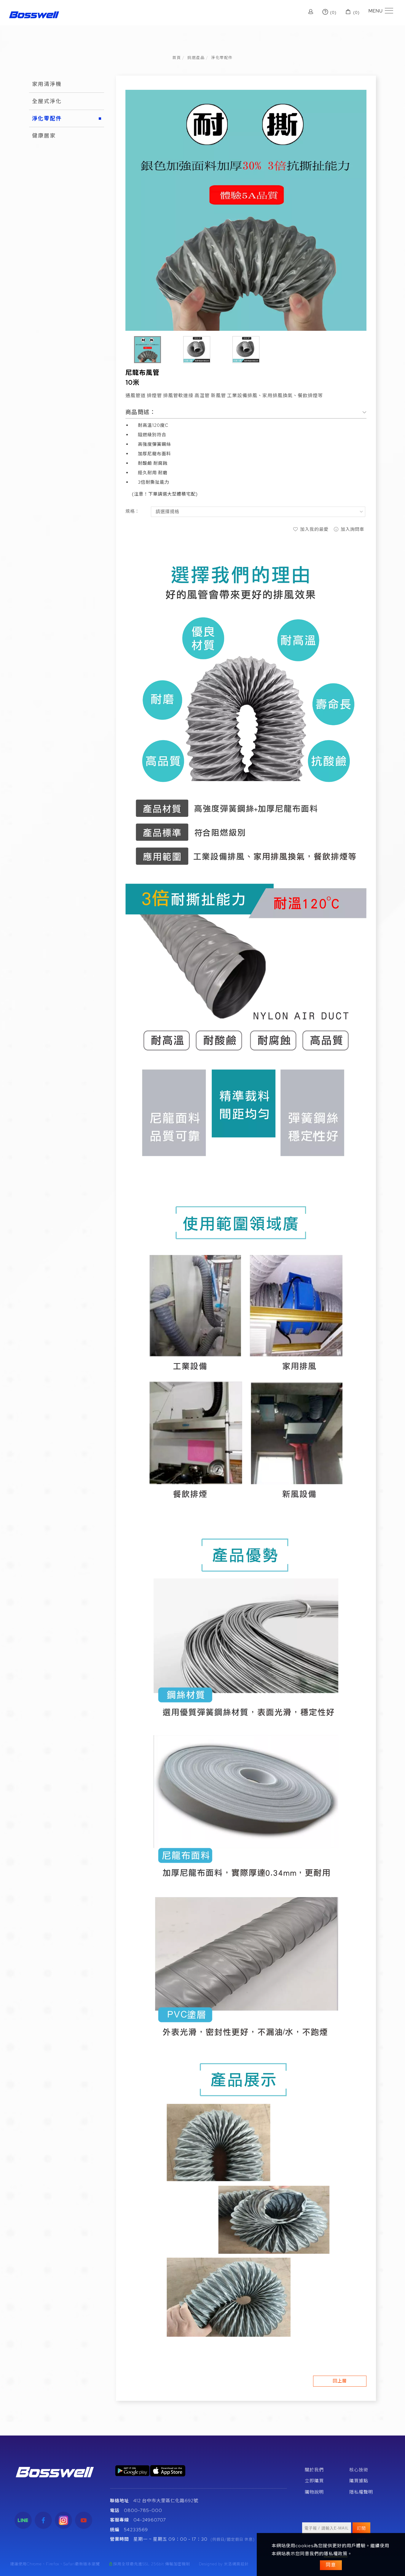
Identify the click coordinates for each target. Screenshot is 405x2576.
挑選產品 (196, 58)
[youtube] (84, 2520)
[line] (23, 2520)
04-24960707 (150, 2520)
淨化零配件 (222, 58)
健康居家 (44, 136)
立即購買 (314, 2481)
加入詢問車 (352, 529)
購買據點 (359, 2481)
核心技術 (359, 2470)
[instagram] (63, 2520)
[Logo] (34, 14)
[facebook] (43, 2520)
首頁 (177, 58)
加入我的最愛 (314, 529)
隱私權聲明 (361, 2492)
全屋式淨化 (47, 101)
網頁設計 (240, 2564)
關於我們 (314, 2470)
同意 (331, 2565)
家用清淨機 (47, 84)
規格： (133, 511)
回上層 (340, 2381)
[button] (297, 13)
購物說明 (314, 2492)
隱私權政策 (336, 2554)
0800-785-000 (143, 2510)
